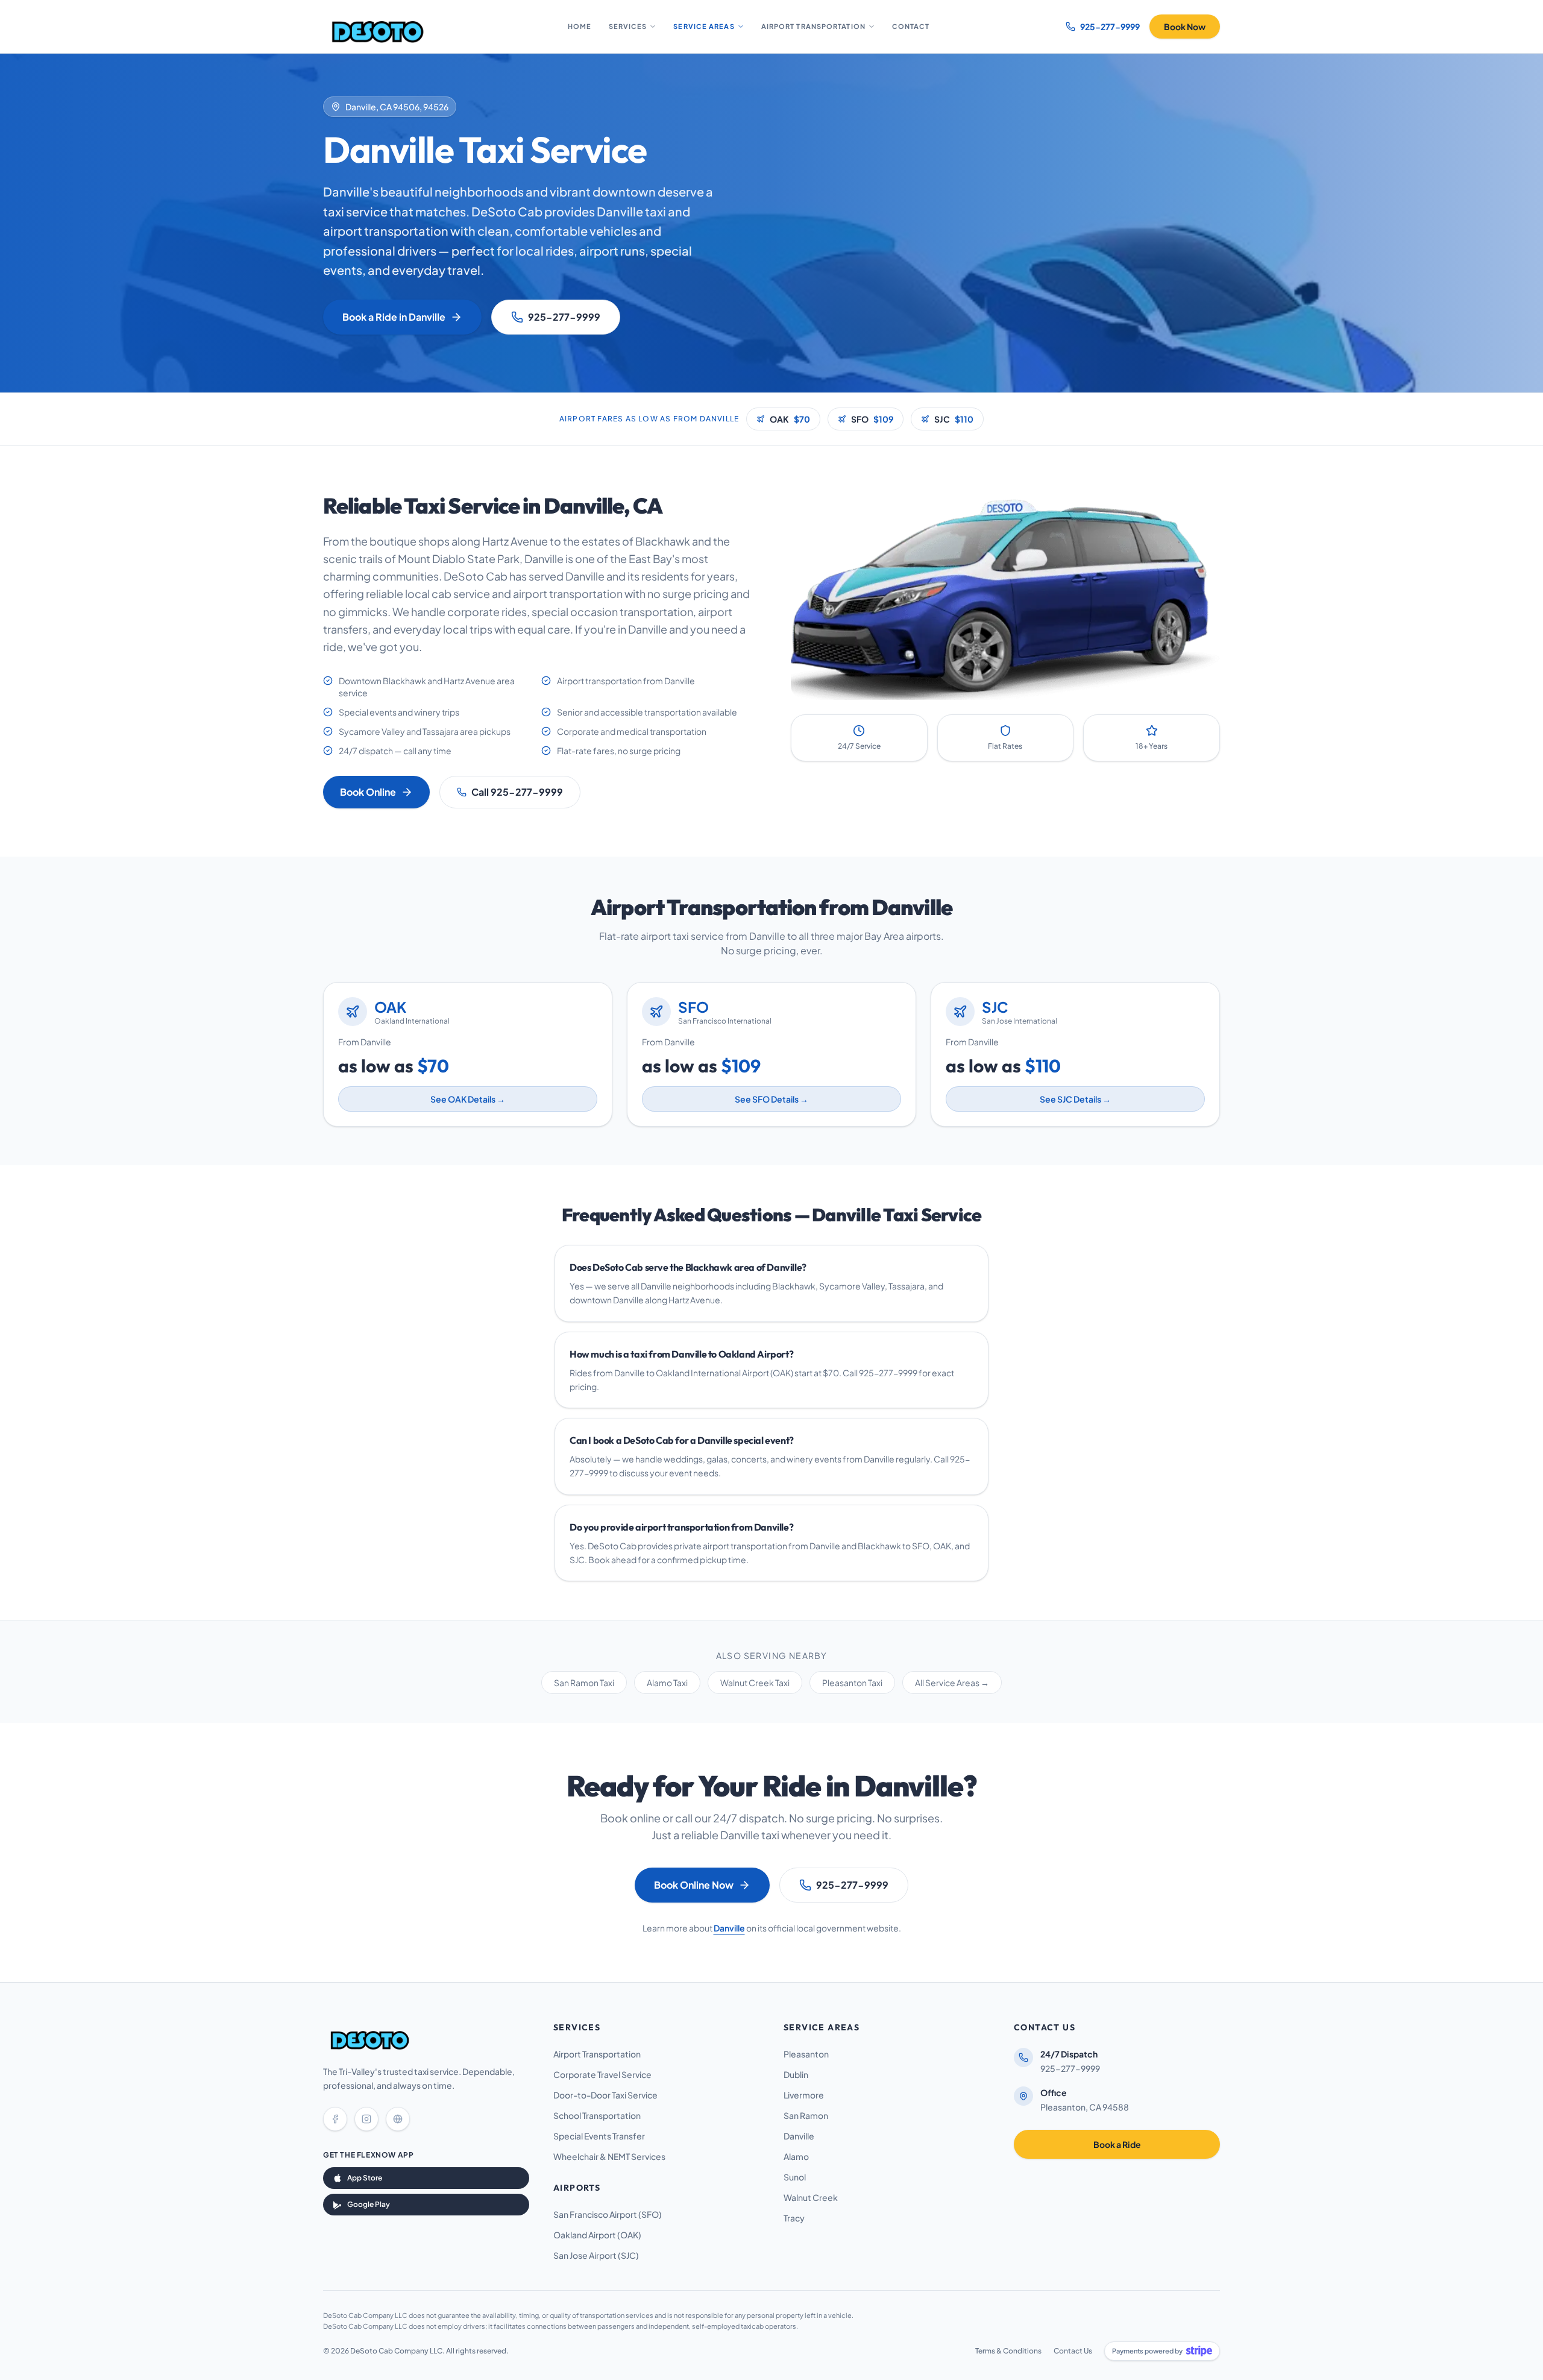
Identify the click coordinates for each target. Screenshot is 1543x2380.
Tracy (794, 2218)
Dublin (796, 2074)
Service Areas (704, 26)
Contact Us (1073, 2351)
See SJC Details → (1075, 1099)
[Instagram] (366, 2119)
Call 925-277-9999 (517, 792)
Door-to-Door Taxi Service (605, 2095)
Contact (911, 26)
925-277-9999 (564, 317)
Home (580, 26)
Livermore (804, 2095)
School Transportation (597, 2115)
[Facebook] (335, 2119)
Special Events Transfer (599, 2136)
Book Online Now (694, 1885)
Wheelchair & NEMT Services (609, 2156)
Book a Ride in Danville (394, 317)
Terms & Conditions (1008, 2351)
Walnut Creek (811, 2197)
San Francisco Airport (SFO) (608, 2214)
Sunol (795, 2177)
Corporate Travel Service (602, 2074)
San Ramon (806, 2115)
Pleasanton (806, 2054)
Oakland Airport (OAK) (597, 2235)
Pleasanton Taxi (852, 1683)
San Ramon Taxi (584, 1683)
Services (628, 26)
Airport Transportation (813, 26)
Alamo (796, 2156)
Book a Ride (1117, 2144)
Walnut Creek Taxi (755, 1683)
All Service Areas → (952, 1683)
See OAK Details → (468, 1099)
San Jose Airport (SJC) (596, 2255)
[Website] (398, 2119)
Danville (729, 1928)
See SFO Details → (771, 1099)
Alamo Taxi (667, 1683)
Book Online (368, 792)
